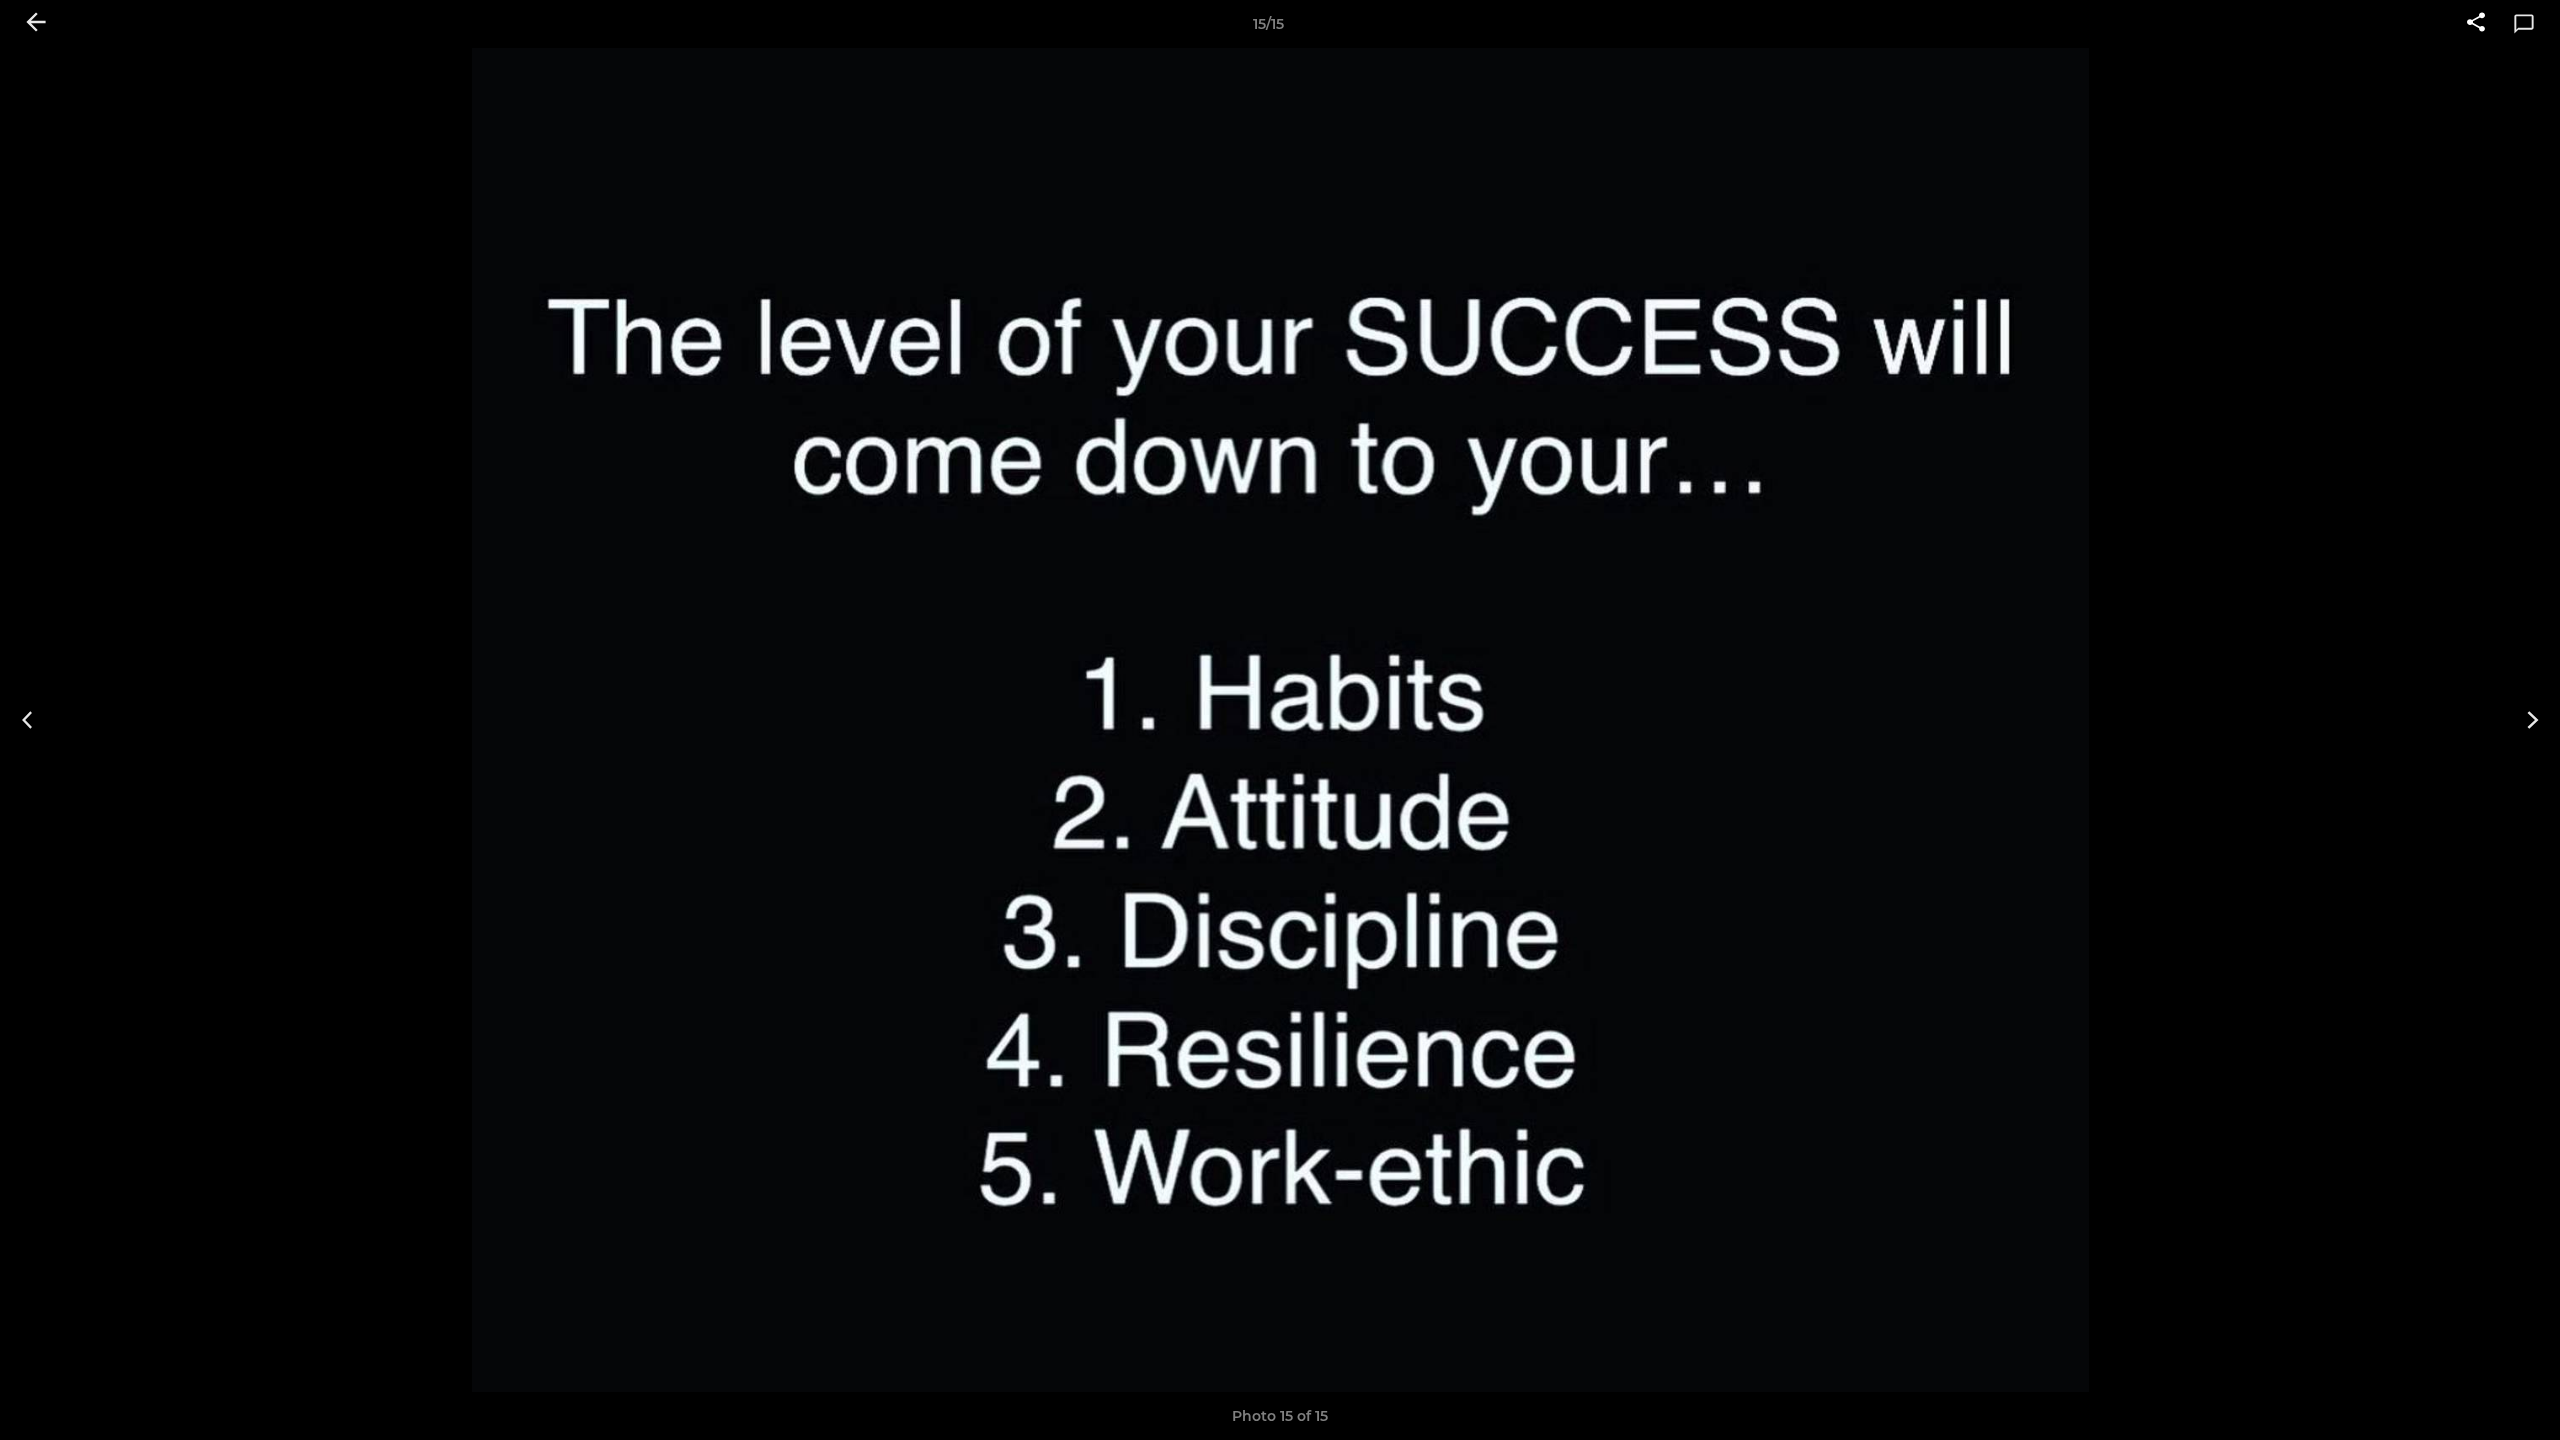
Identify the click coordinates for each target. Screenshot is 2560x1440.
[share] (2476, 24)
